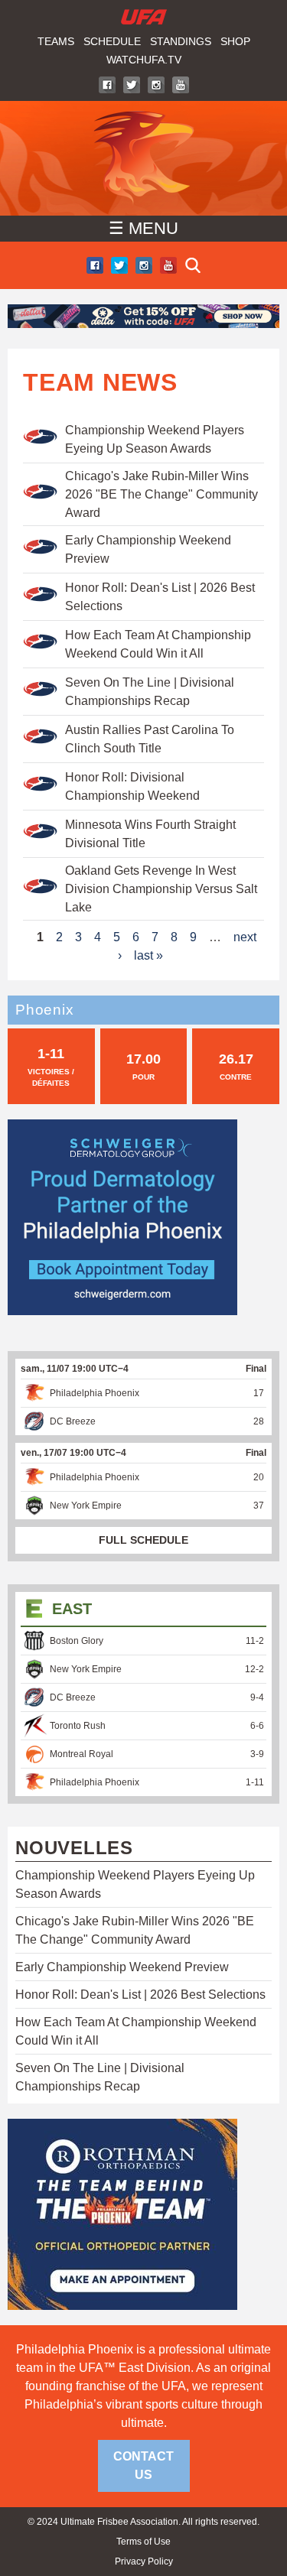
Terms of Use (143, 2542)
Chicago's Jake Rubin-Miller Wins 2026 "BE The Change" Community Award (161, 494)
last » (148, 955)
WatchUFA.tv (144, 60)
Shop (235, 41)
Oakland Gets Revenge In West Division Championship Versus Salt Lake (161, 889)
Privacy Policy (144, 2561)
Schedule (112, 41)
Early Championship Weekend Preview (122, 1967)
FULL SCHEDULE (143, 1540)
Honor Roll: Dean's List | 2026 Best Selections (140, 1995)
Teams (56, 41)
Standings (181, 41)
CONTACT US (143, 2466)
